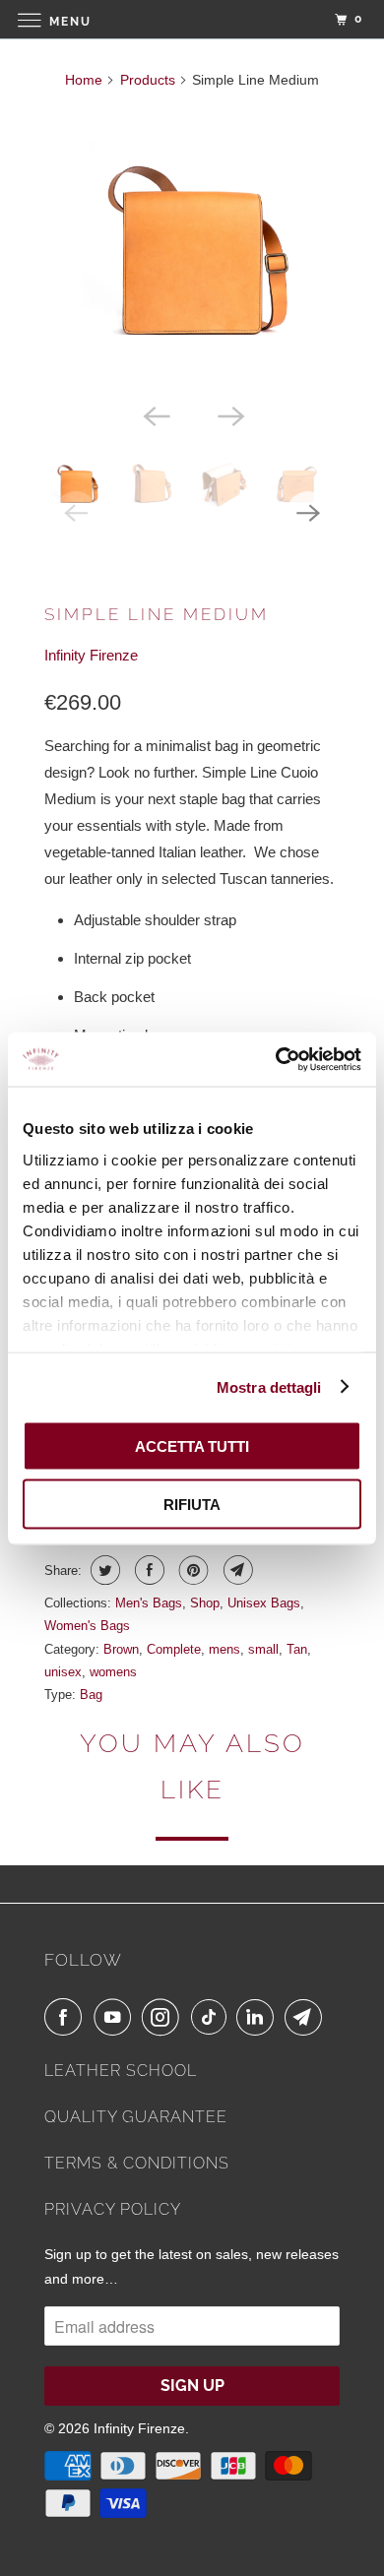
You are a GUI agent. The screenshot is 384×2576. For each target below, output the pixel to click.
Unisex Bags (264, 1603)
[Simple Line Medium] (192, 250)
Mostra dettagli (269, 1386)
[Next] (229, 414)
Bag (91, 1695)
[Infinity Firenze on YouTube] (116, 2017)
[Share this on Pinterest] (192, 1570)
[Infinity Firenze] (192, 19)
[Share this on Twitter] (103, 1570)
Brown (121, 1649)
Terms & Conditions (137, 2163)
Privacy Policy (113, 2209)
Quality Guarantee (136, 2117)
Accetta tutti (192, 1446)
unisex (63, 1672)
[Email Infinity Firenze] (307, 2017)
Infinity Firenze (91, 655)
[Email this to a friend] (236, 1570)
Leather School (121, 2071)
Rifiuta (192, 1504)
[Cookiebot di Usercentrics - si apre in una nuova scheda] (276, 1059)
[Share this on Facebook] (147, 1570)
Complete (174, 1649)
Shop (205, 1603)
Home (84, 80)
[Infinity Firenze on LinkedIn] (259, 2017)
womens (113, 1672)
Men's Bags (149, 1603)
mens (224, 1649)
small (263, 1649)
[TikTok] (212, 2017)
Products (148, 80)
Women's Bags (87, 1626)
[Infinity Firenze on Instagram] (164, 2017)
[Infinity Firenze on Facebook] (67, 2017)
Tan (297, 1649)
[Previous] (155, 414)
